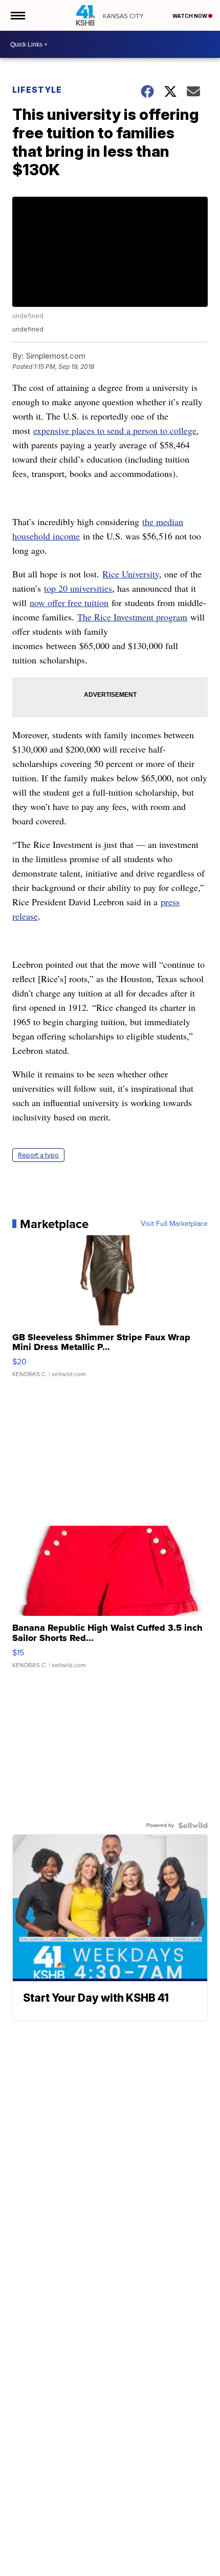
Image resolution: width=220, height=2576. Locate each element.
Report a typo (38, 1155)
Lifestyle (37, 90)
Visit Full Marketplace (174, 1224)
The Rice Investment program (132, 617)
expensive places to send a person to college (115, 430)
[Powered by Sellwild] (193, 1825)
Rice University (131, 574)
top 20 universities (78, 588)
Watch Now (190, 16)
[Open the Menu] (17, 15)
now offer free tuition (69, 603)
